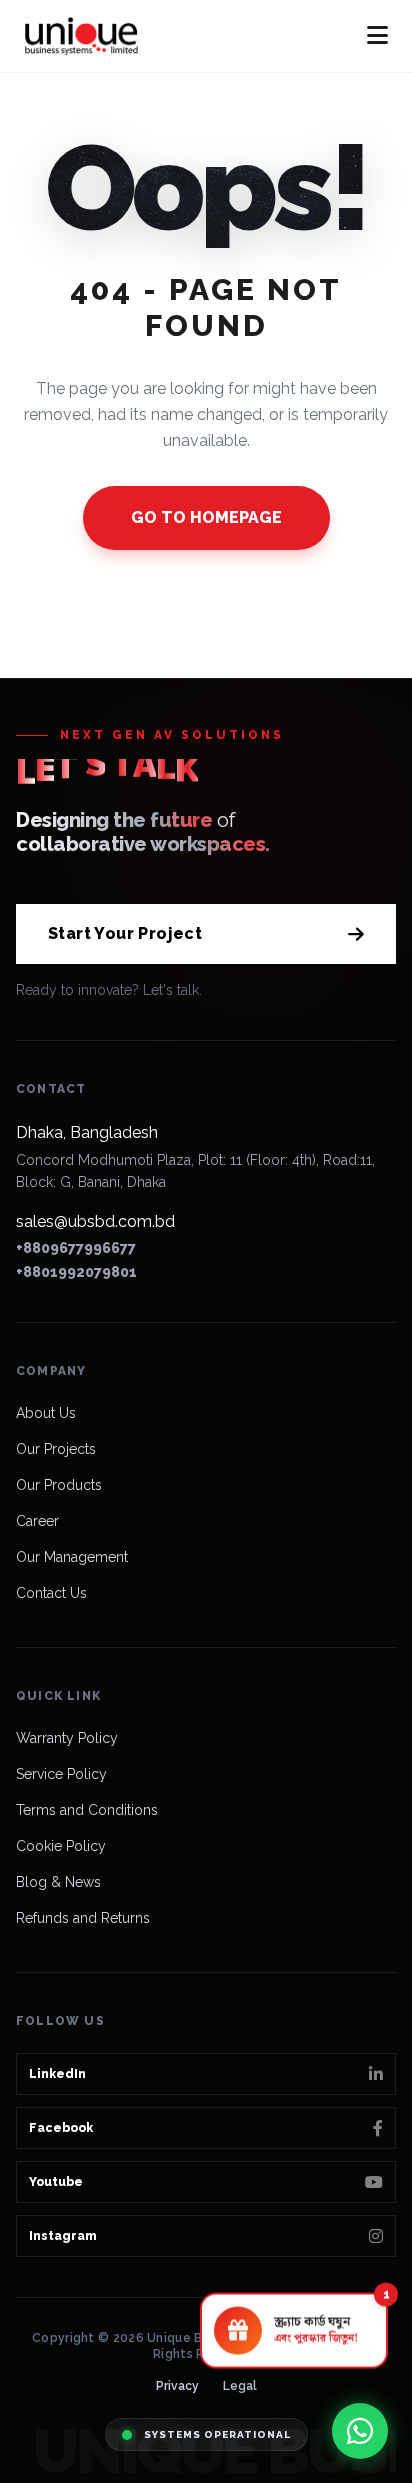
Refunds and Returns (83, 1918)
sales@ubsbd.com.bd (95, 1221)
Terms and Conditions (87, 1810)
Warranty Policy (67, 1738)
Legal (240, 2386)
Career (37, 1521)
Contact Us (51, 1593)
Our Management (72, 1557)
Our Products (59, 1485)
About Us (46, 1413)
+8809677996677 (76, 1248)
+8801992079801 (76, 1272)
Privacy (177, 2386)
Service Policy (61, 1774)
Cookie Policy (61, 1846)
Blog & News (58, 1882)
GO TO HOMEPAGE (206, 517)
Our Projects (56, 1449)
